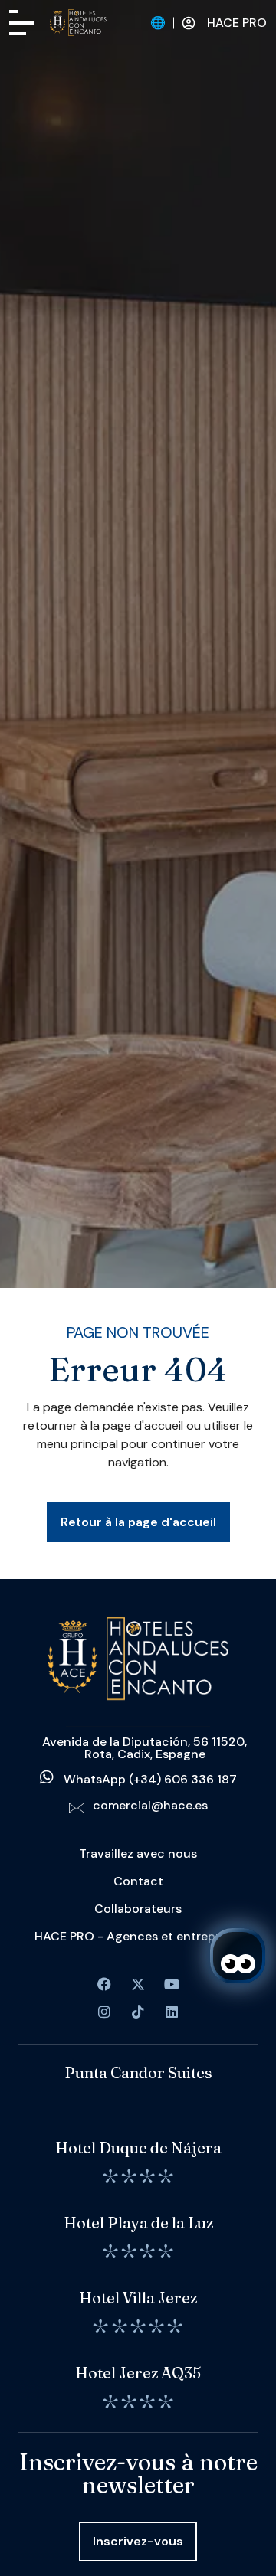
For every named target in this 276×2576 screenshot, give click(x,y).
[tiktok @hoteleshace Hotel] (138, 2012)
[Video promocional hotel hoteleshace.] (172, 1984)
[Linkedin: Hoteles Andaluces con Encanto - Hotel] (172, 2012)
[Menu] (21, 23)
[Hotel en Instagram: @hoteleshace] (104, 2012)
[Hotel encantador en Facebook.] (138, 1984)
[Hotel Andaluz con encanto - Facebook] (104, 1984)
